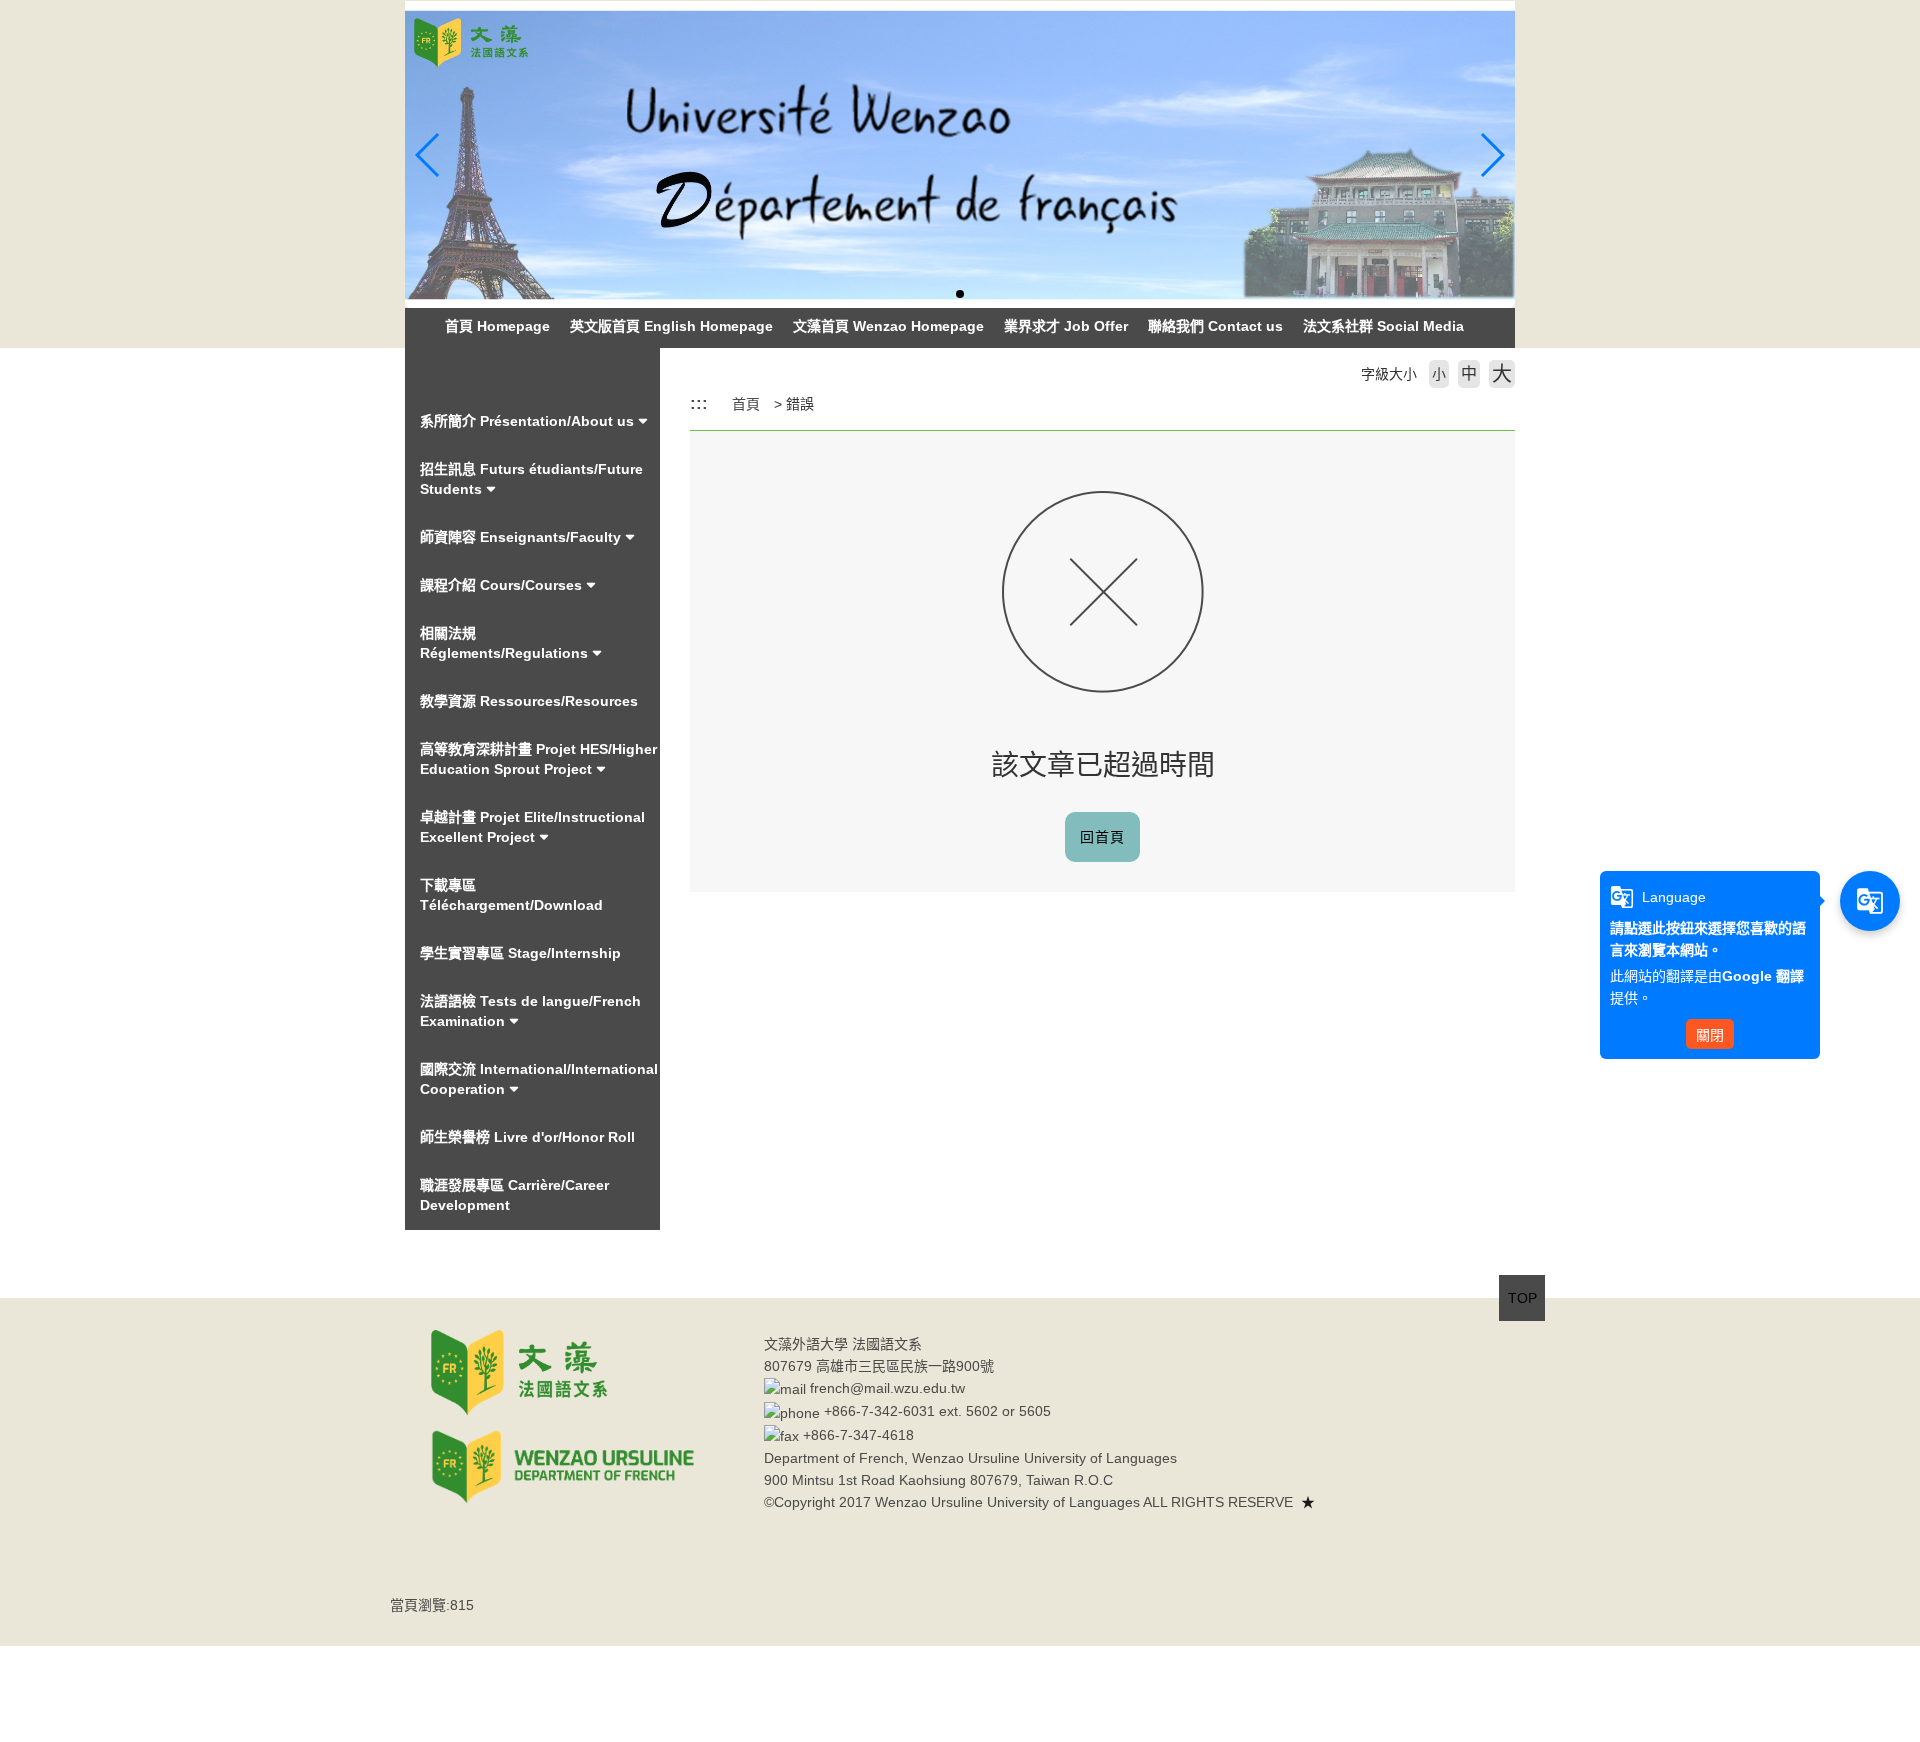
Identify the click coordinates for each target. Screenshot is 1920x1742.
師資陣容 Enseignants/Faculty (520, 537)
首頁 (746, 404)
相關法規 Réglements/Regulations (504, 643)
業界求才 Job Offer (1066, 326)
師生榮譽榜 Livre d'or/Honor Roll (527, 1137)
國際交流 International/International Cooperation (539, 1079)
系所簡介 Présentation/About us (527, 421)
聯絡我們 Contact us (1215, 326)
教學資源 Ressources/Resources (529, 701)
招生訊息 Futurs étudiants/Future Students (531, 479)
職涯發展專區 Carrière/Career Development (514, 1195)
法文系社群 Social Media (1383, 326)
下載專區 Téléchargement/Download (511, 895)
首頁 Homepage (497, 326)
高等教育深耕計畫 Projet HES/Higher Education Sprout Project (538, 759)
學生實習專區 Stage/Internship (520, 953)
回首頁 (1102, 837)
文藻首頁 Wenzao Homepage (888, 326)
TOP (1522, 1298)
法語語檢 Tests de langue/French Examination (530, 1011)
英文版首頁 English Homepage (671, 326)
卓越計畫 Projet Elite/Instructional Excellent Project (532, 827)
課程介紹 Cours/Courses (501, 585)
